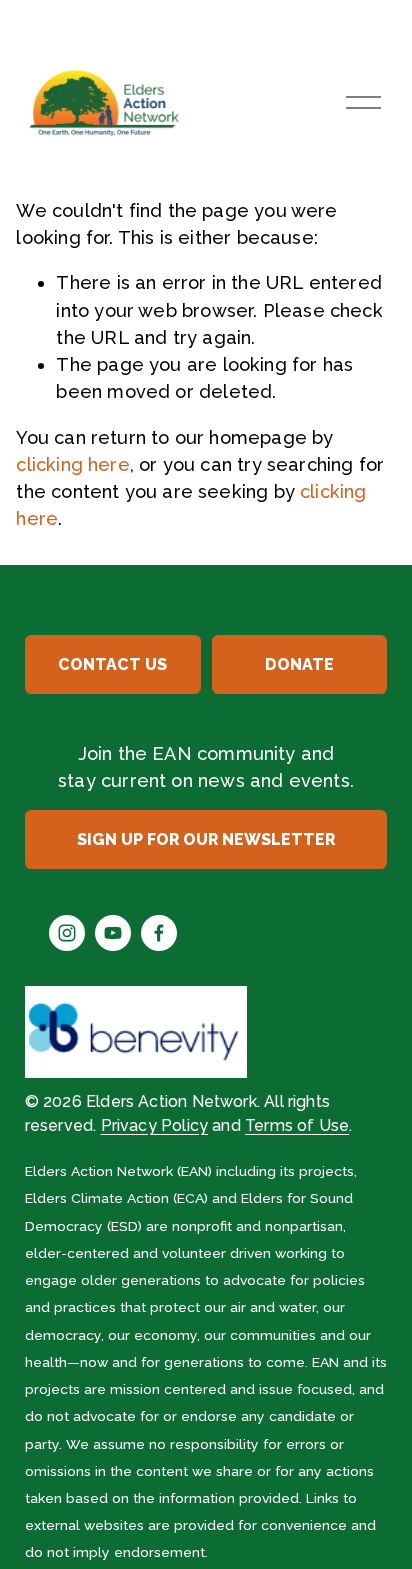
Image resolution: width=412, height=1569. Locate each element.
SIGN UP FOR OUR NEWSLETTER (206, 839)
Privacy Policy (155, 1125)
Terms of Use (297, 1125)
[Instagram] (67, 933)
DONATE (299, 664)
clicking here (72, 464)
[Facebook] (159, 933)
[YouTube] (113, 933)
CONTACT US (112, 664)
